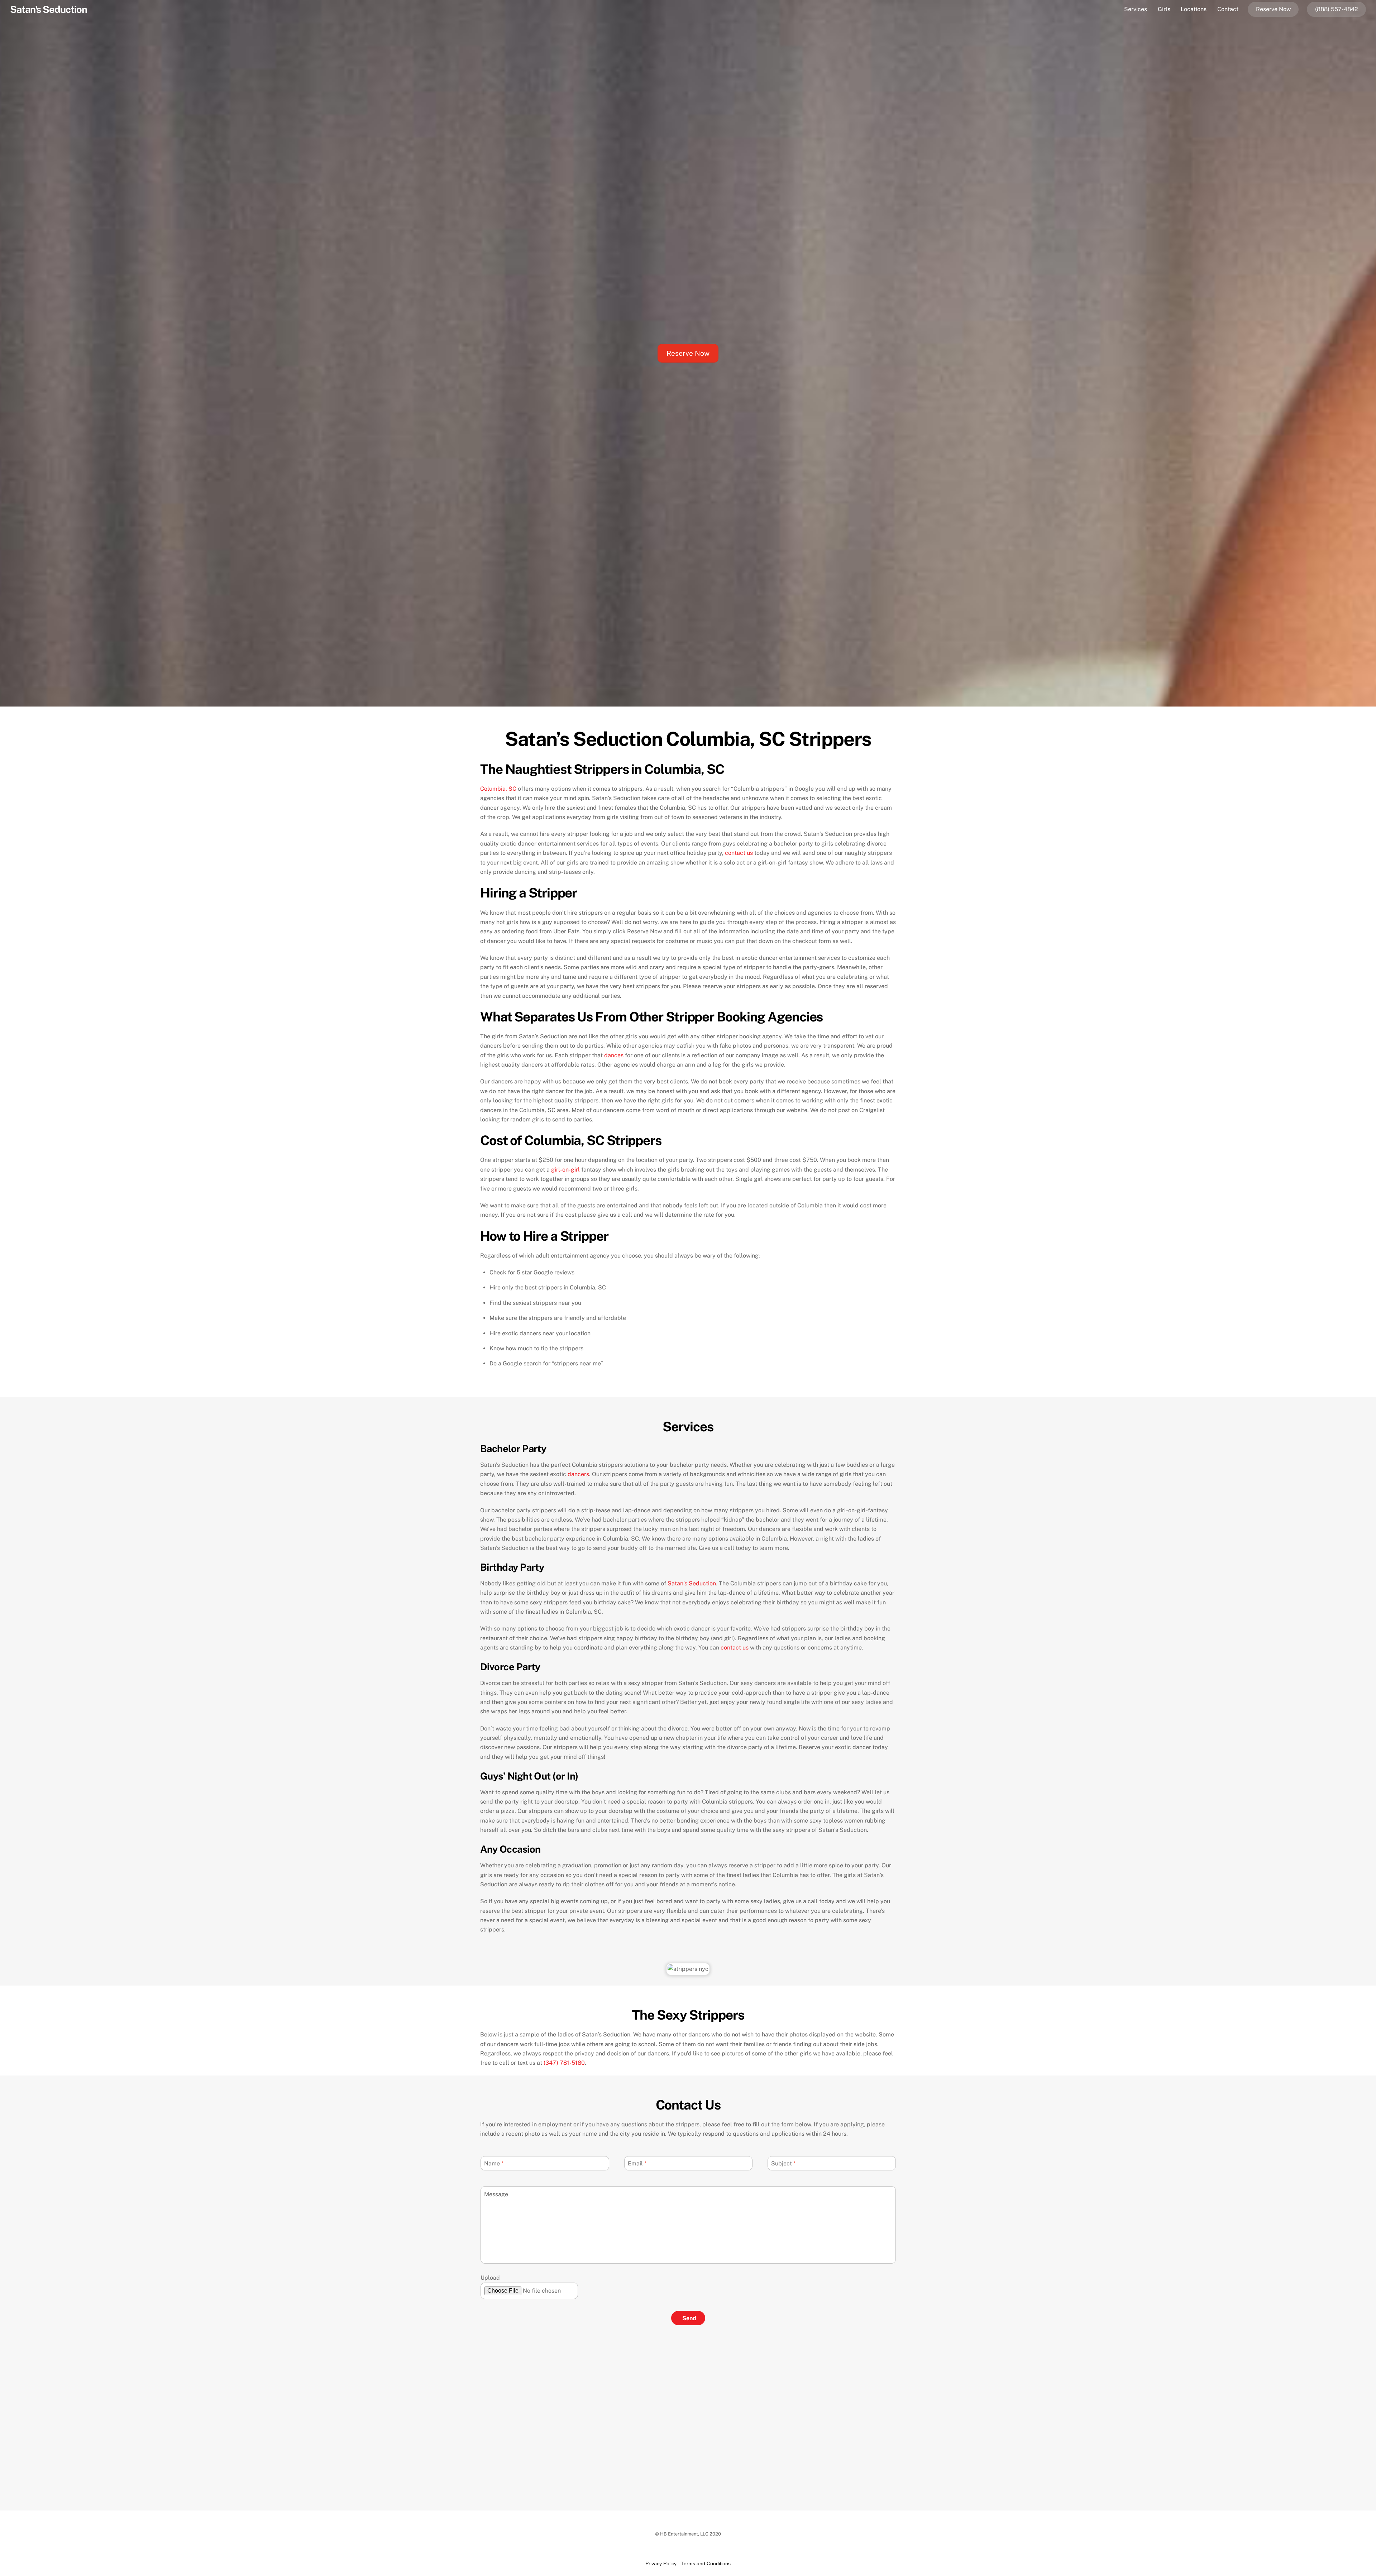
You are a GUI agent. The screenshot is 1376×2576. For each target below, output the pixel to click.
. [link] (565, 2063)
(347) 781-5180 (564, 2063)
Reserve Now (1273, 9)
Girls (1164, 9)
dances (614, 1055)
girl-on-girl (565, 1170)
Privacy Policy (661, 2563)
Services (1136, 9)
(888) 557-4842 (1337, 9)
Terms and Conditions (706, 2563)
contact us (739, 853)
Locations (1194, 9)
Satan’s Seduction (692, 1583)
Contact (1228, 9)
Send (689, 2318)
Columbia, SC (498, 789)
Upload (490, 2278)
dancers (578, 1474)
